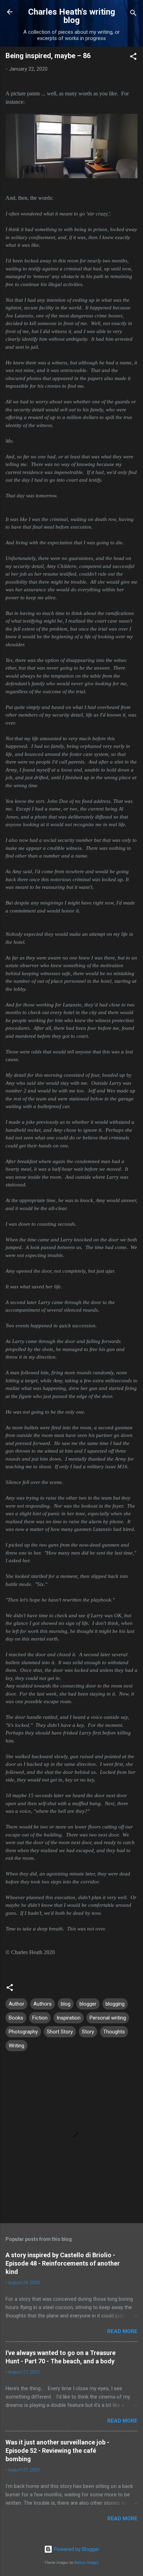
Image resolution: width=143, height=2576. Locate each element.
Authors (43, 2004)
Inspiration (69, 2018)
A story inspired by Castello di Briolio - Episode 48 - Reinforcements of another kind (63, 2263)
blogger (88, 2004)
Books (16, 2018)
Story (88, 2032)
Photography (23, 2032)
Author (16, 2004)
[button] (133, 58)
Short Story (60, 2032)
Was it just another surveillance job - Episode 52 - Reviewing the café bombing (57, 2451)
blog (66, 2004)
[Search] (133, 14)
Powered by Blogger (76, 2549)
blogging (115, 2004)
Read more (122, 2331)
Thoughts (114, 2032)
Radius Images (87, 2563)
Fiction (40, 2018)
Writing (16, 2046)
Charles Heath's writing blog (72, 16)
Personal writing (108, 2018)
